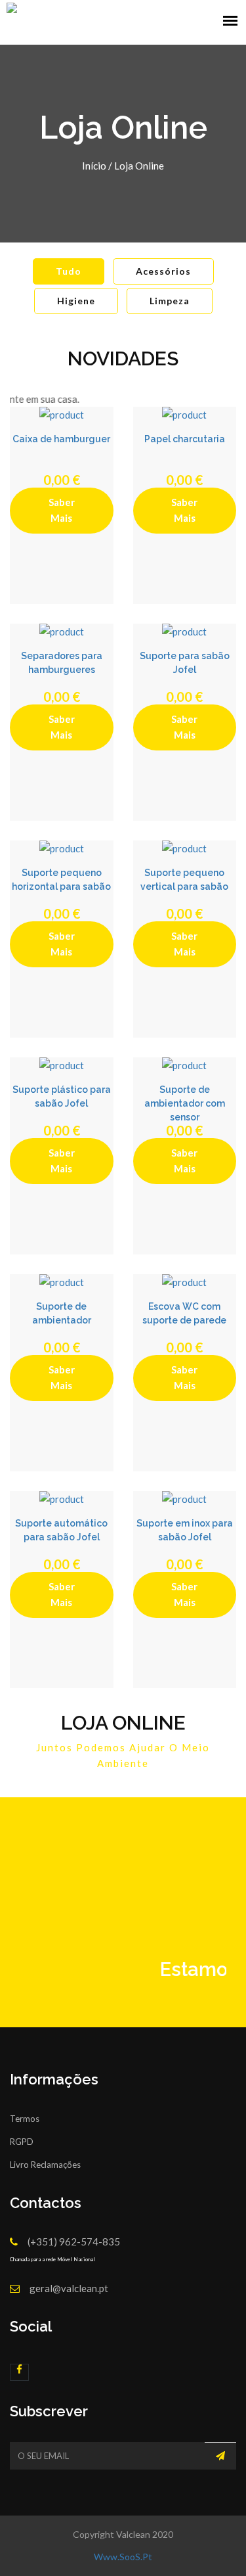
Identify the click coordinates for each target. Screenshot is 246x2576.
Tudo (69, 271)
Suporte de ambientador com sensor (185, 1103)
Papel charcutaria (185, 439)
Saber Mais (62, 510)
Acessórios (163, 271)
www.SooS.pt (123, 2557)
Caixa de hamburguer (61, 439)
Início (94, 166)
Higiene (76, 301)
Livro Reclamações (45, 2165)
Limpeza (170, 301)
